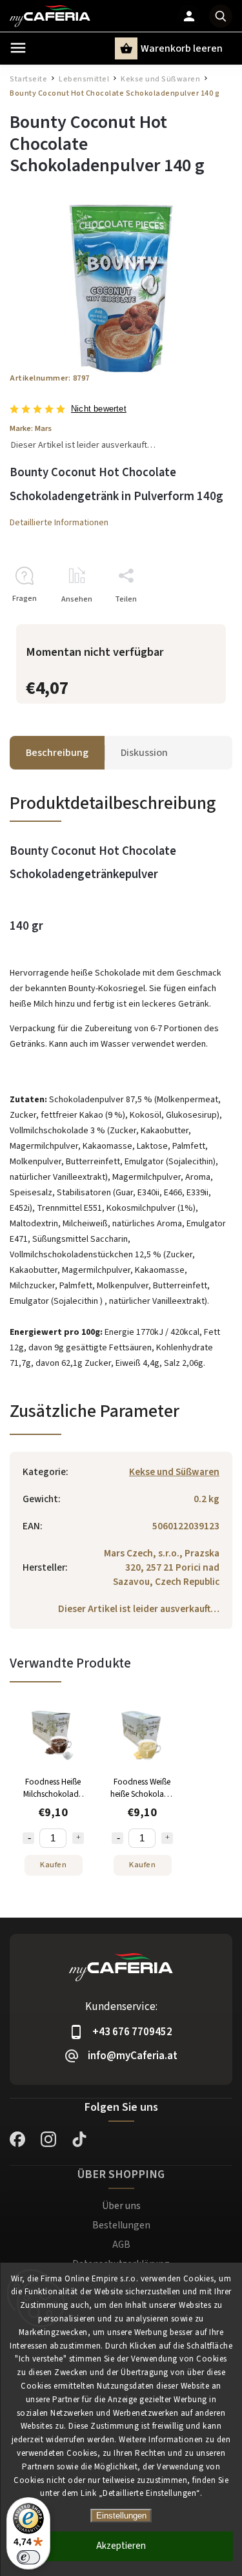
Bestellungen (121, 2225)
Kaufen (53, 1865)
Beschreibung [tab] (57, 753)
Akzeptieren (121, 2546)
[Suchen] (221, 16)
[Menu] (18, 48)
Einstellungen (121, 2516)
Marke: (31, 428)
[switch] (28, 2557)
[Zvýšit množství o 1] (78, 1838)
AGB (121, 2245)
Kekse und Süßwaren (174, 1472)
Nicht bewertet (99, 409)
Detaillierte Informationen (59, 523)
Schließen (185, 622)
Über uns (121, 2206)
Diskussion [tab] (144, 753)
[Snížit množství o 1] (28, 1838)
